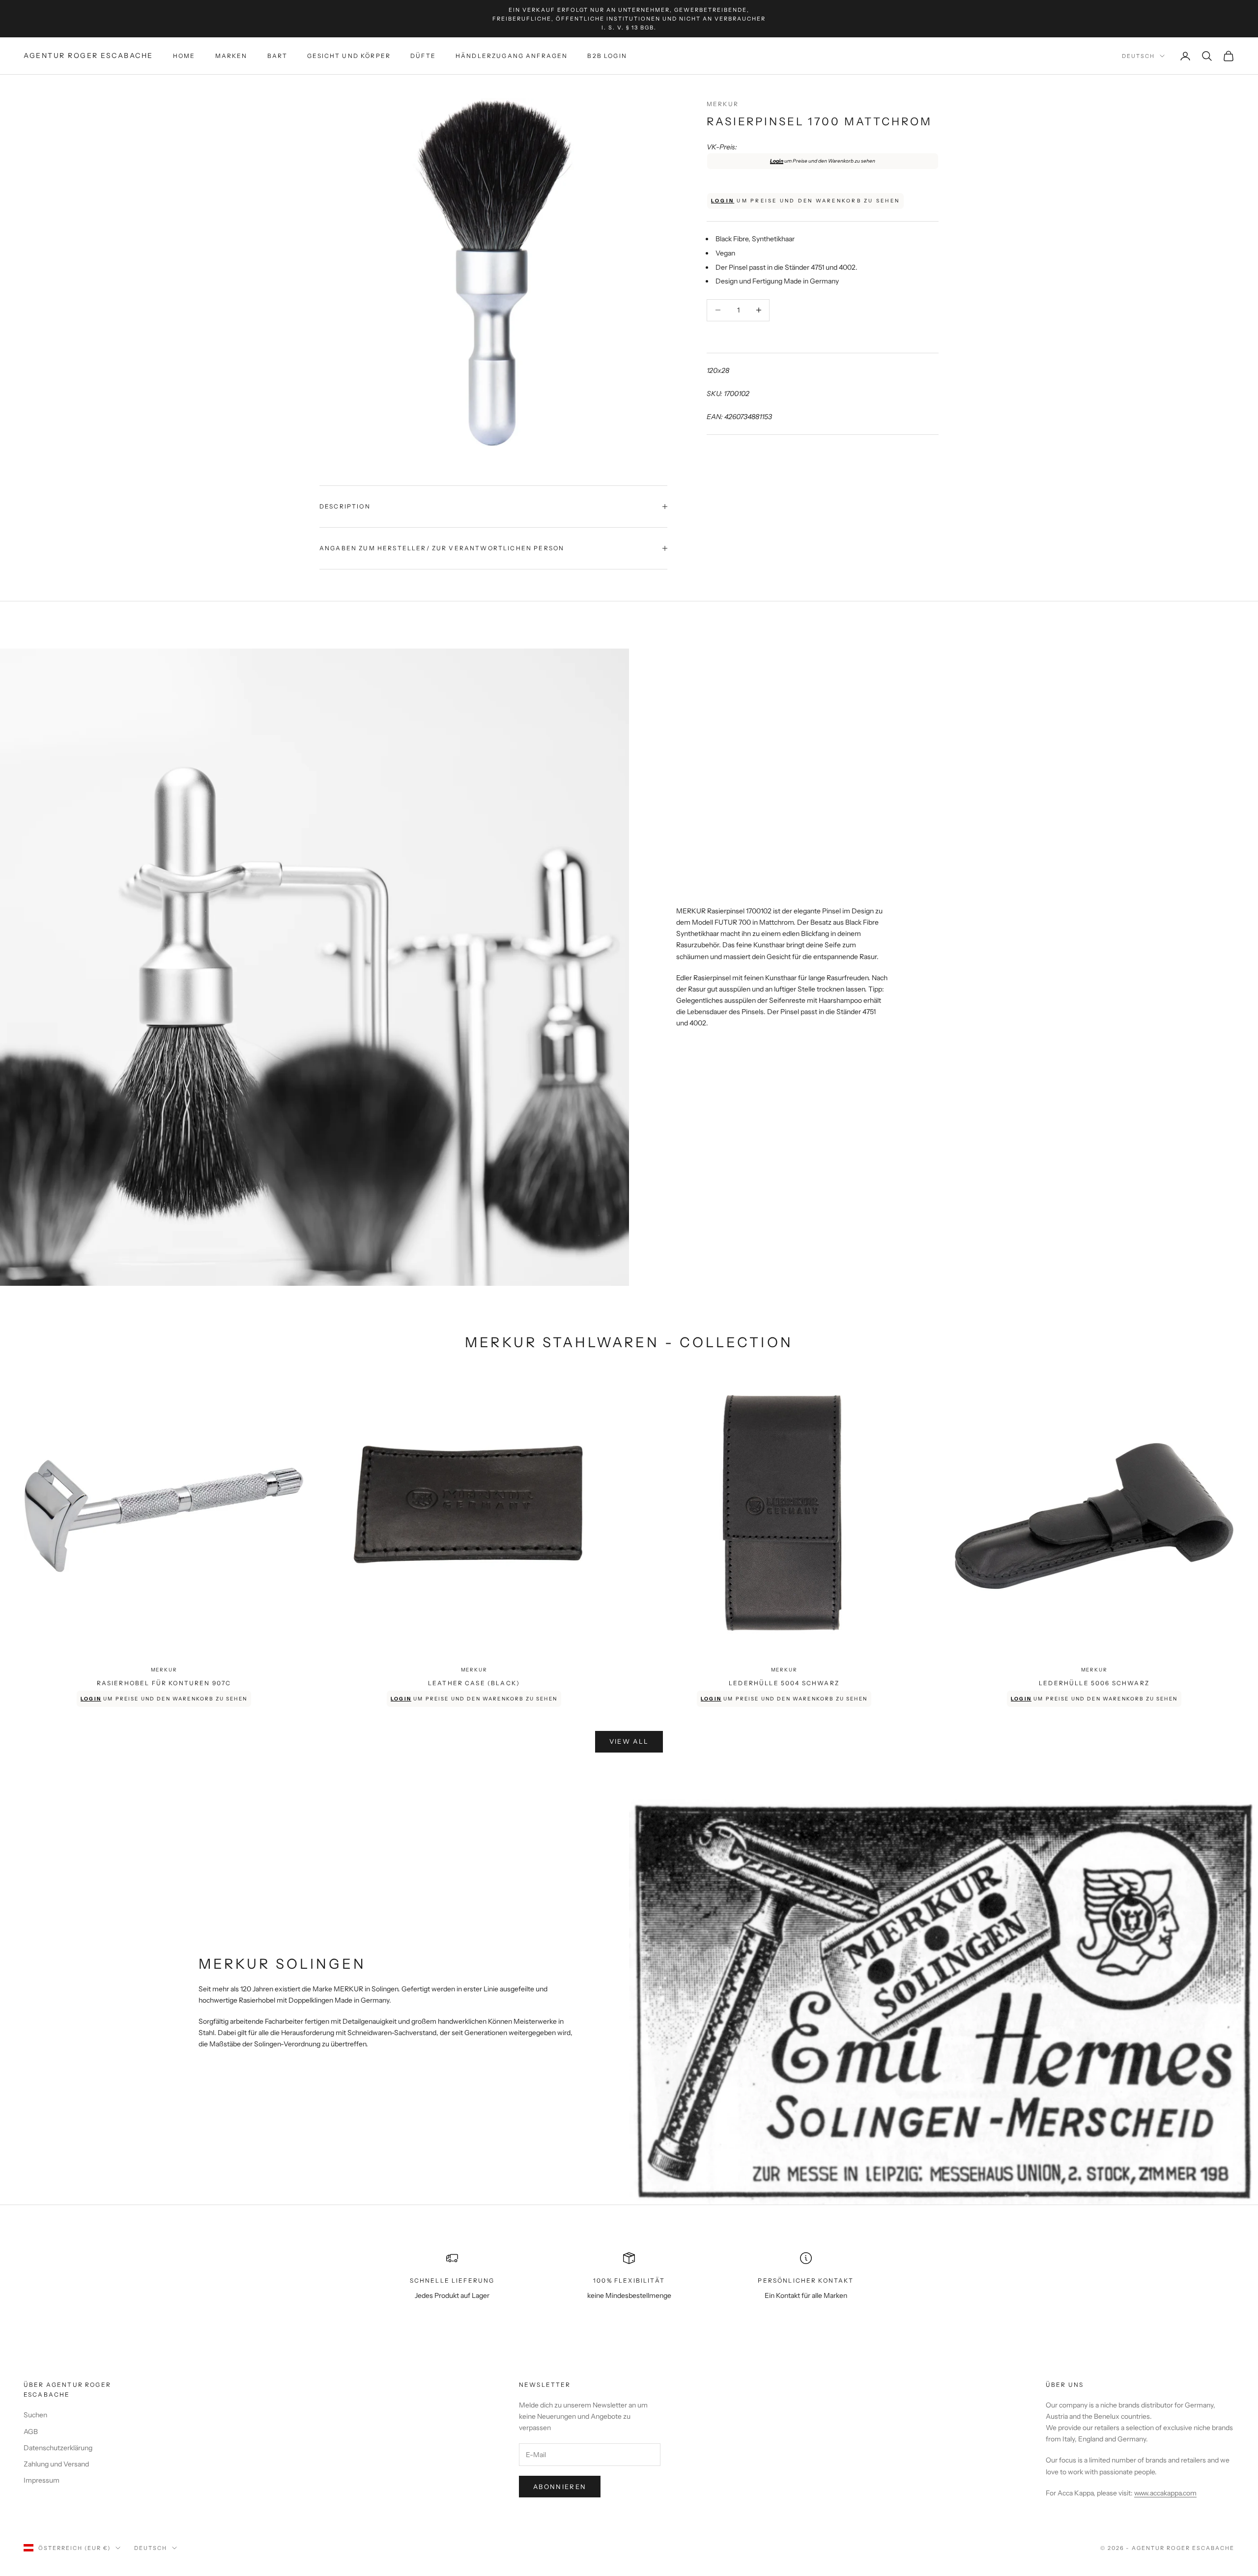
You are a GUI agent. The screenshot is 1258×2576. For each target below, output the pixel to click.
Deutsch (1138, 56)
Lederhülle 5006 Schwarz (1094, 1683)
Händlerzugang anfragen (512, 56)
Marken (231, 56)
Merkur (723, 104)
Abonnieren (560, 2487)
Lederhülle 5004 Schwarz (784, 1683)
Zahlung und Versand (56, 2464)
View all (629, 1741)
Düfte (423, 56)
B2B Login (607, 56)
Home (184, 56)
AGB (31, 2432)
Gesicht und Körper (349, 56)
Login (777, 161)
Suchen (35, 2415)
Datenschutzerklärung (58, 2448)
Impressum (42, 2480)
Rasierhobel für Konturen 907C (164, 1683)
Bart (278, 56)
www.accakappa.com (1165, 2493)
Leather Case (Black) (474, 1683)
